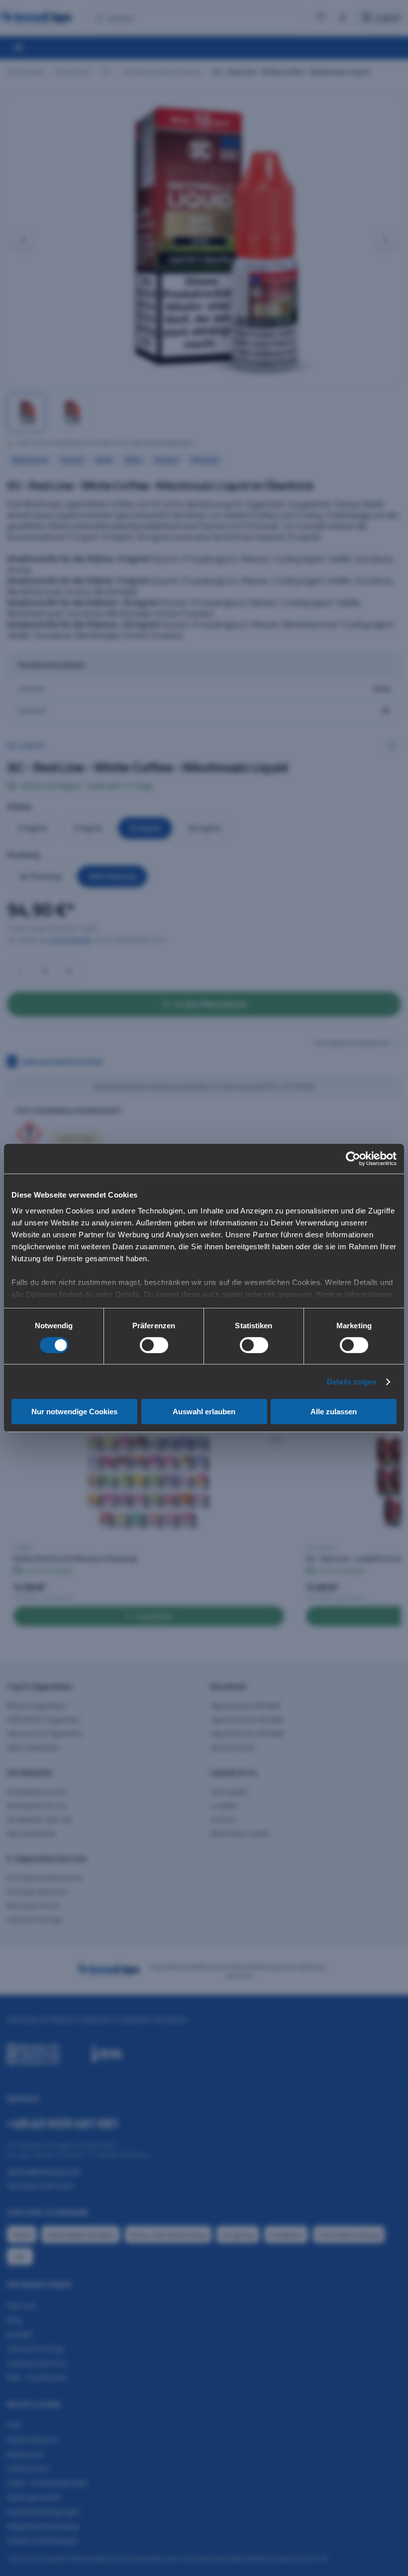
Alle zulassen (334, 1412)
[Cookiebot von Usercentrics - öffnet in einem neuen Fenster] (353, 1159)
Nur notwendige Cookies (74, 1412)
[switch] (154, 1345)
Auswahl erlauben (204, 1412)
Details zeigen (352, 1382)
